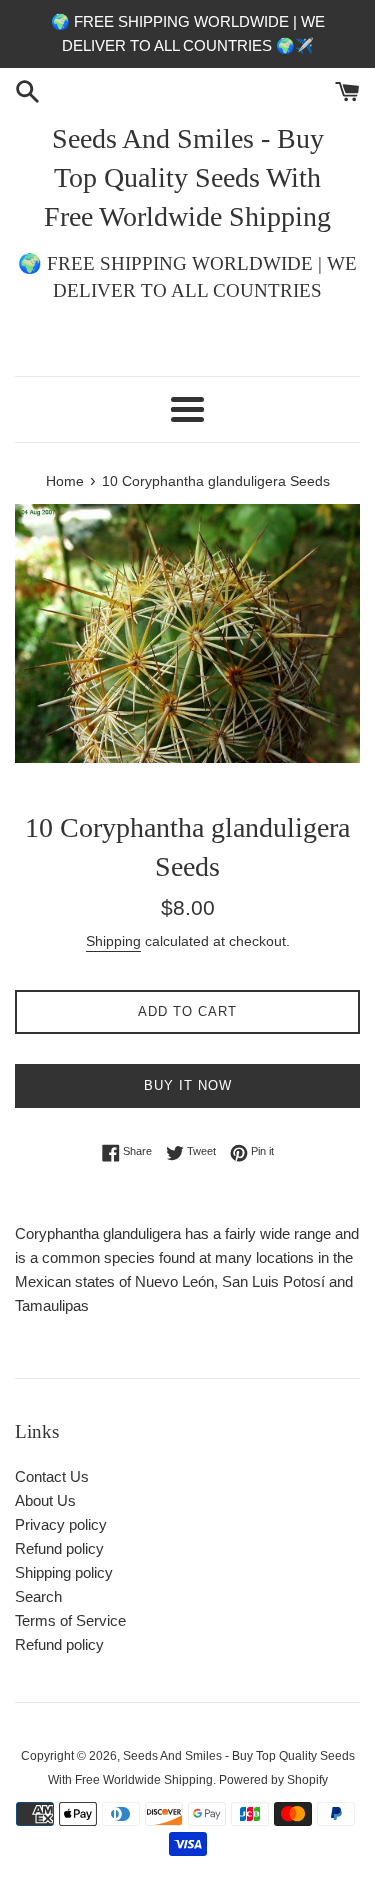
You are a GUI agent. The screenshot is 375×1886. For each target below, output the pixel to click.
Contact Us (52, 1476)
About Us (45, 1500)
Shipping (113, 941)
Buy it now (188, 1085)
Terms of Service (70, 1620)
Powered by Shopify (273, 1780)
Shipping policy (64, 1572)
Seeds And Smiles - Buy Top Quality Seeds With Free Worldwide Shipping (187, 177)
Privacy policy (61, 1524)
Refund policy (59, 1548)
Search (38, 1596)
